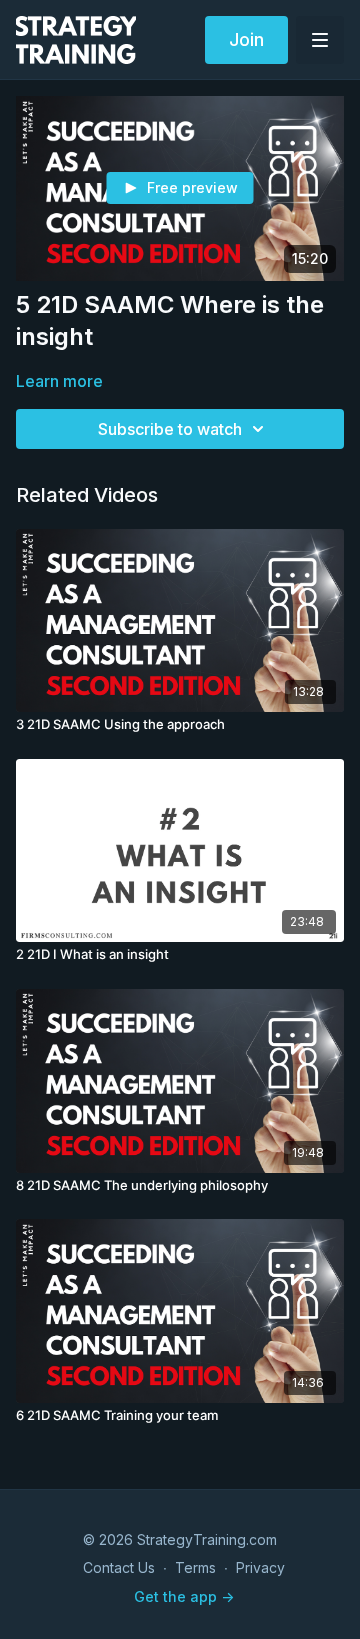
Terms (195, 1567)
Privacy (260, 1567)
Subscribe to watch (170, 429)
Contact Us (119, 1567)
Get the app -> (184, 1596)
